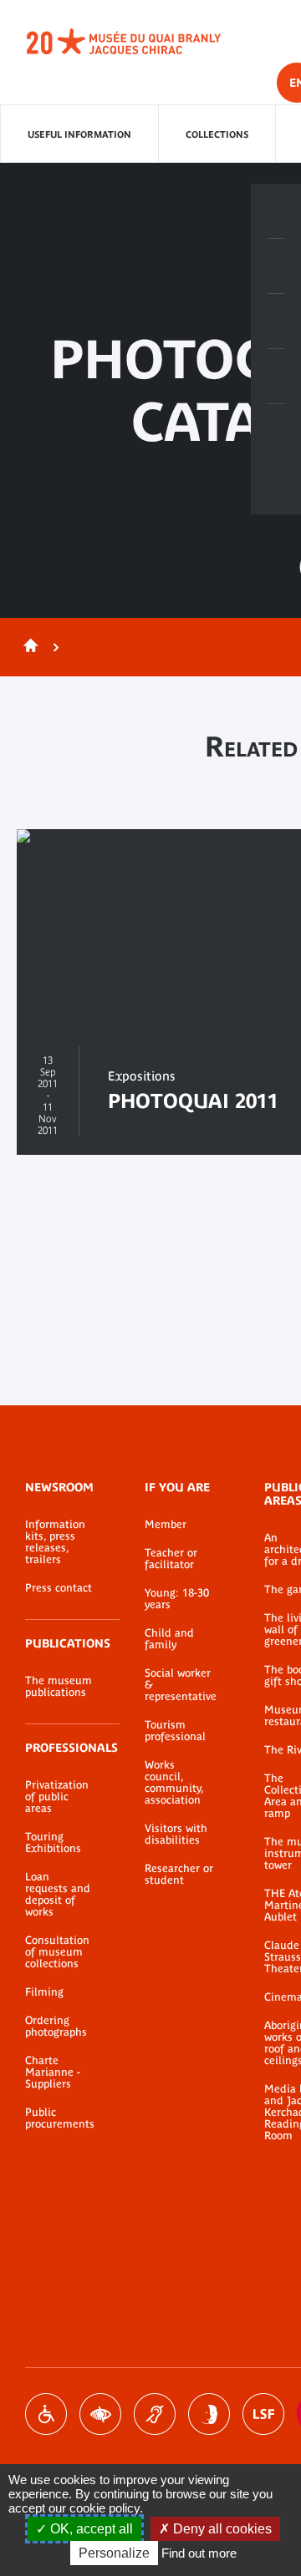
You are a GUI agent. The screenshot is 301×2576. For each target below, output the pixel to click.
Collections (217, 134)
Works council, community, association (174, 1783)
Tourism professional (175, 1731)
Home (28, 647)
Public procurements (60, 2118)
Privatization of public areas (57, 1797)
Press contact (59, 1588)
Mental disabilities (209, 2414)
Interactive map (276, 432)
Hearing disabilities (155, 2414)
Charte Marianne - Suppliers (53, 2072)
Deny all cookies (221, 2529)
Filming (44, 1992)
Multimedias (276, 377)
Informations (276, 266)
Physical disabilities (46, 2414)
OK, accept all (90, 2529)
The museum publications (59, 1687)
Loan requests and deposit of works (58, 1895)
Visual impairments (100, 2414)
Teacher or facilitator (171, 1559)
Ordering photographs (56, 2027)
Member (166, 1525)
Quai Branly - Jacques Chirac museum (142, 42)
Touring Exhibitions (53, 1843)
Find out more (199, 2553)
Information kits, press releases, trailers (55, 1542)
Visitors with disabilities (176, 1835)
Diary (276, 321)
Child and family (169, 1639)
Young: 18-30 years (177, 1599)
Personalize (114, 2553)
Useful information (79, 134)
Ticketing (276, 211)
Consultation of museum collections (57, 1952)
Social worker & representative (179, 1685)
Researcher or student (179, 1875)
